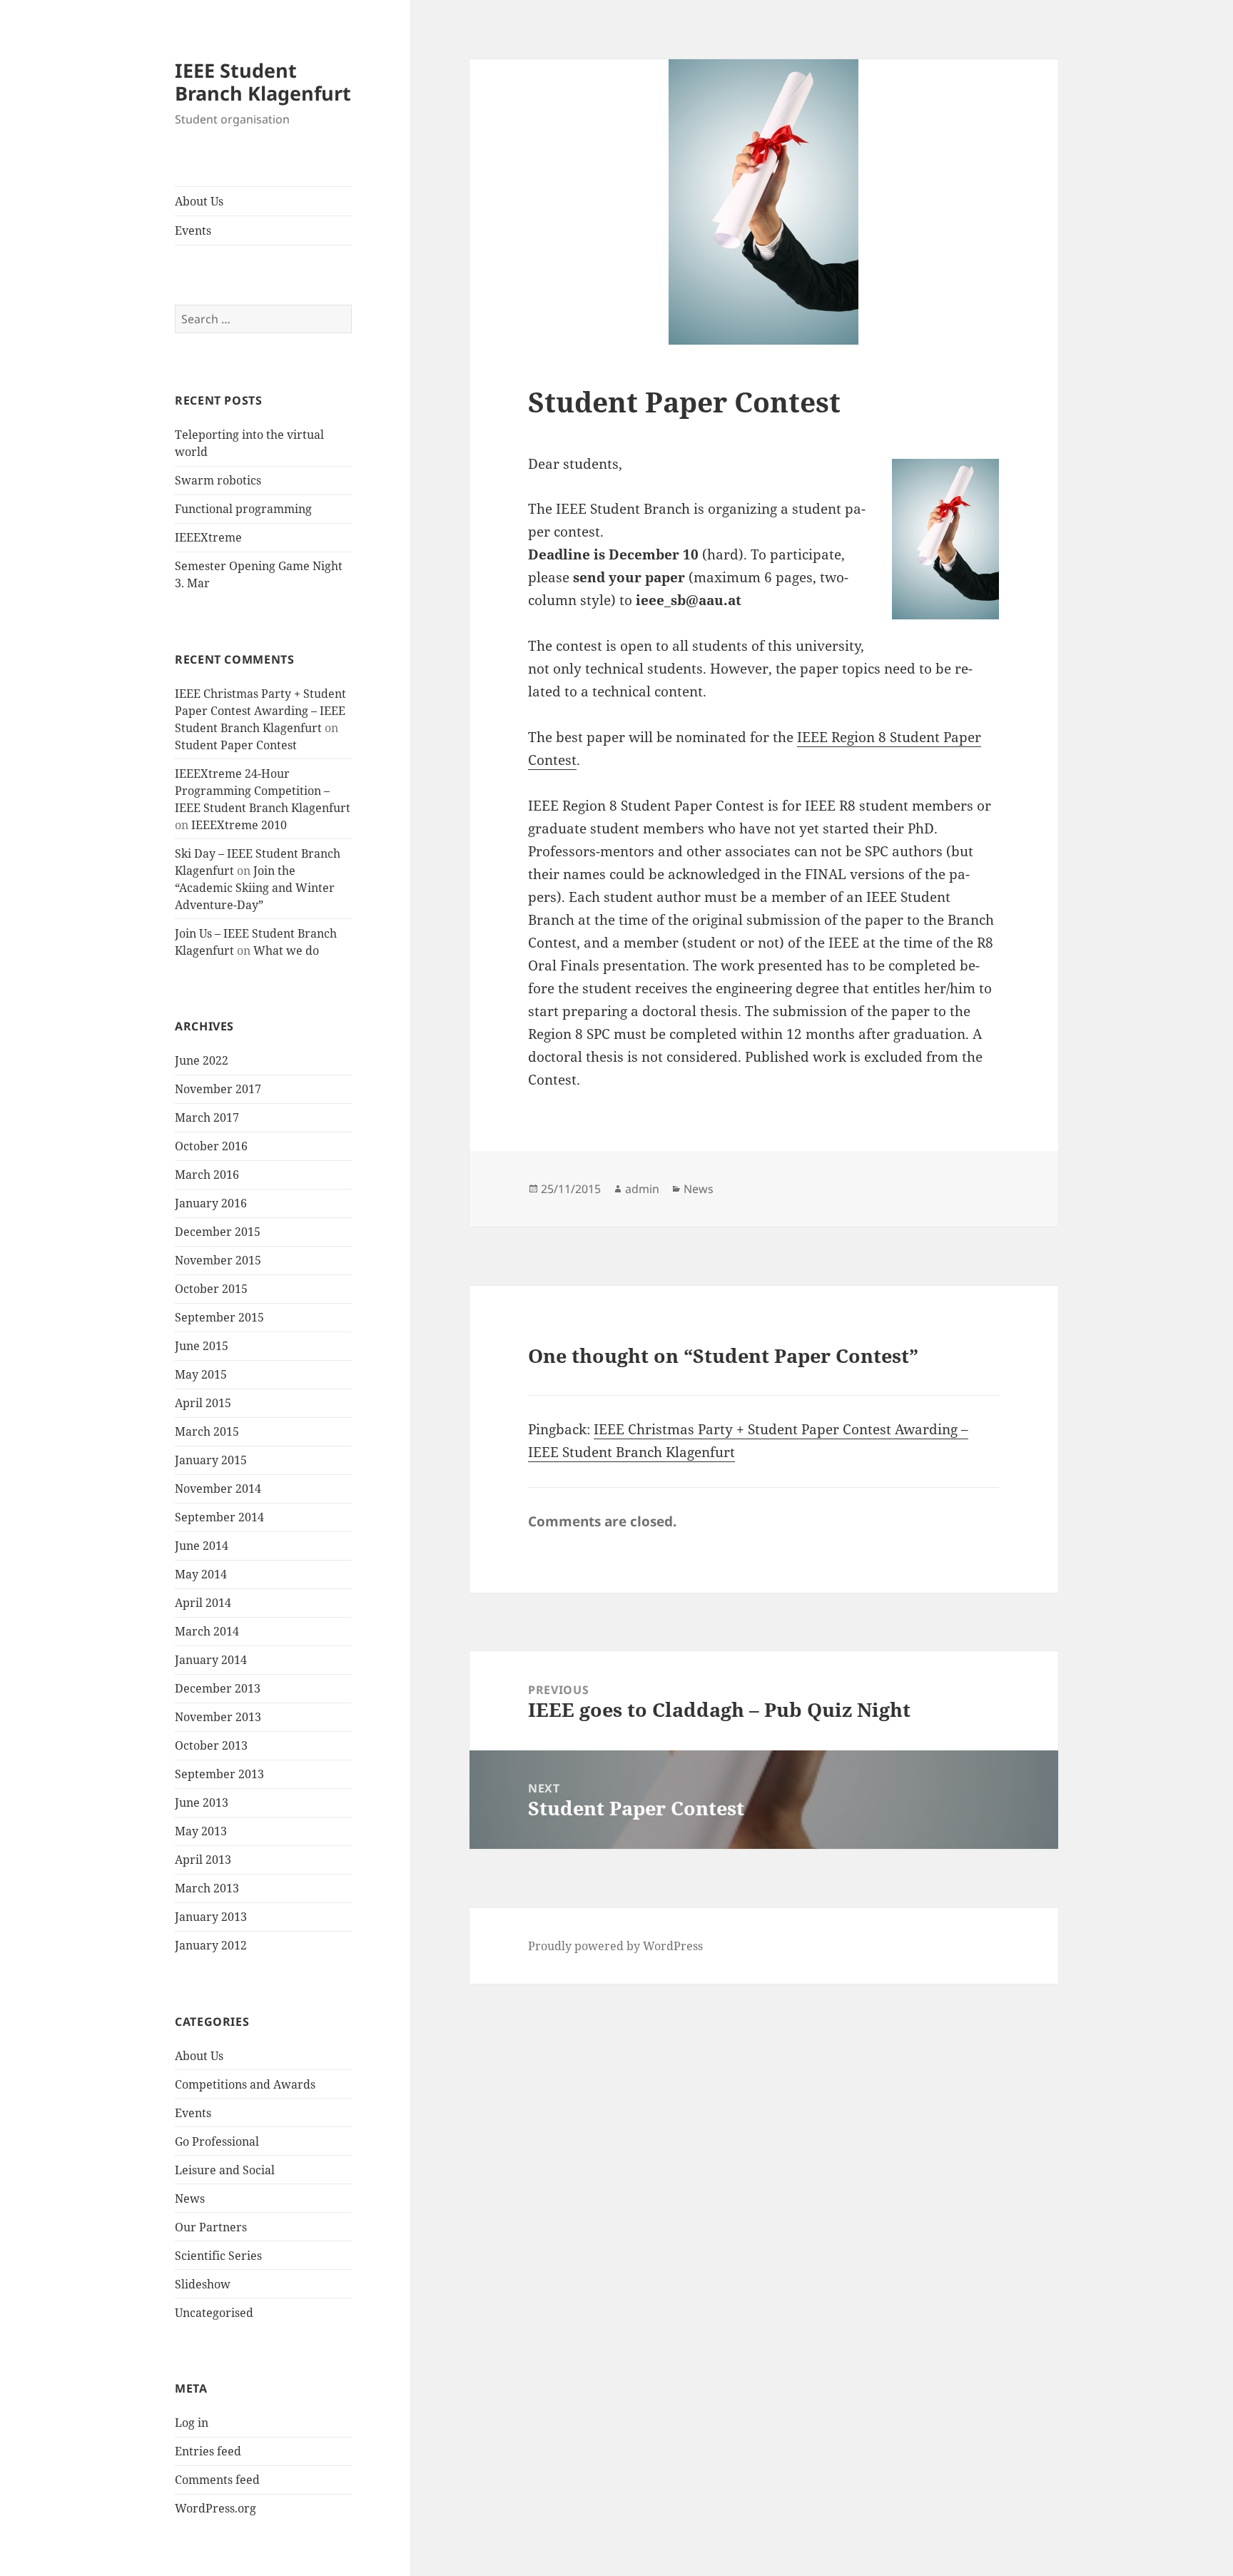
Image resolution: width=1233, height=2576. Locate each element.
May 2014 (201, 1574)
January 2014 (211, 1660)
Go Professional (217, 2141)
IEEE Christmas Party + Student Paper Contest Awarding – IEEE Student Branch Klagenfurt (260, 711)
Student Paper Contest (236, 745)
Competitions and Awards (245, 2084)
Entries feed (208, 2451)
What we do (286, 950)
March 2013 (207, 1888)
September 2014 (219, 1517)
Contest (552, 760)
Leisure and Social (225, 2170)
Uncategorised (214, 2313)
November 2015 (218, 1260)
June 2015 (202, 1346)
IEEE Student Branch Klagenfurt (263, 82)
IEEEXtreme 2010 (239, 825)
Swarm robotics (218, 480)
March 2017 (207, 1117)
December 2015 (218, 1232)
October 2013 (211, 1745)
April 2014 (203, 1603)
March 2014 (207, 1631)
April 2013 (203, 1860)
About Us (199, 201)
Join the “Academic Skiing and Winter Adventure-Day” (255, 888)
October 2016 (211, 1146)
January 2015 (211, 1460)
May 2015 (201, 1374)
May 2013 (201, 1831)
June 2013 (202, 1802)
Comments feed (217, 2480)
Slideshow (203, 2284)
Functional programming (243, 509)
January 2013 (211, 1917)
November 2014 (218, 1489)
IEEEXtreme (208, 537)
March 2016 (207, 1175)
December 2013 (218, 1688)
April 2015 (203, 1403)
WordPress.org (215, 2508)
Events (193, 230)
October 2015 (211, 1289)
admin (642, 1189)
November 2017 (218, 1089)
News (190, 2199)
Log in (192, 2423)
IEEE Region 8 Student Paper (889, 737)
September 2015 (219, 1317)
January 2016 (211, 1203)
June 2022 (202, 1060)
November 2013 (218, 1717)
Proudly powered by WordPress (615, 1946)
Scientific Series (218, 2256)
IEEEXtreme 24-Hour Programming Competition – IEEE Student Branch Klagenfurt (263, 791)
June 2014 (202, 1546)
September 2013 (219, 1774)
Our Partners (211, 2227)
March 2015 (207, 1431)
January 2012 (211, 1945)
